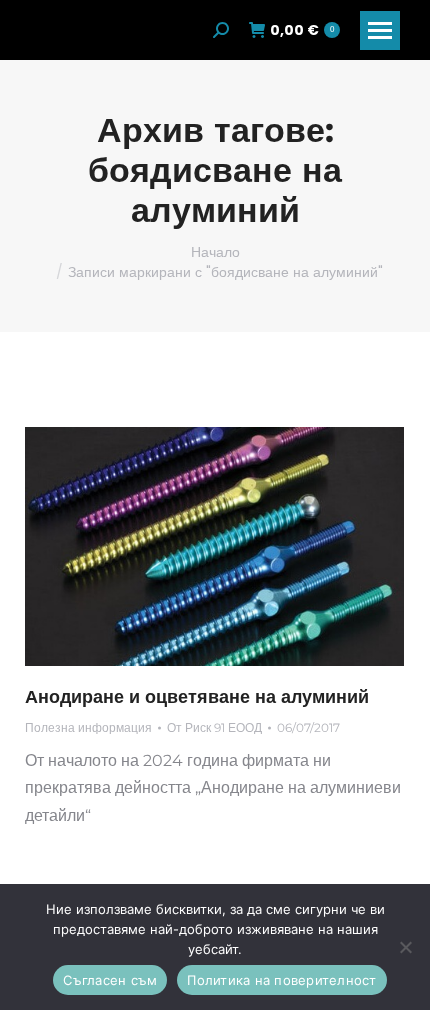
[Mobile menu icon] (380, 30)
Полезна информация (88, 727)
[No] (405, 947)
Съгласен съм (110, 980)
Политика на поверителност (281, 980)
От (214, 727)
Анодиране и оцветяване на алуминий (197, 697)
